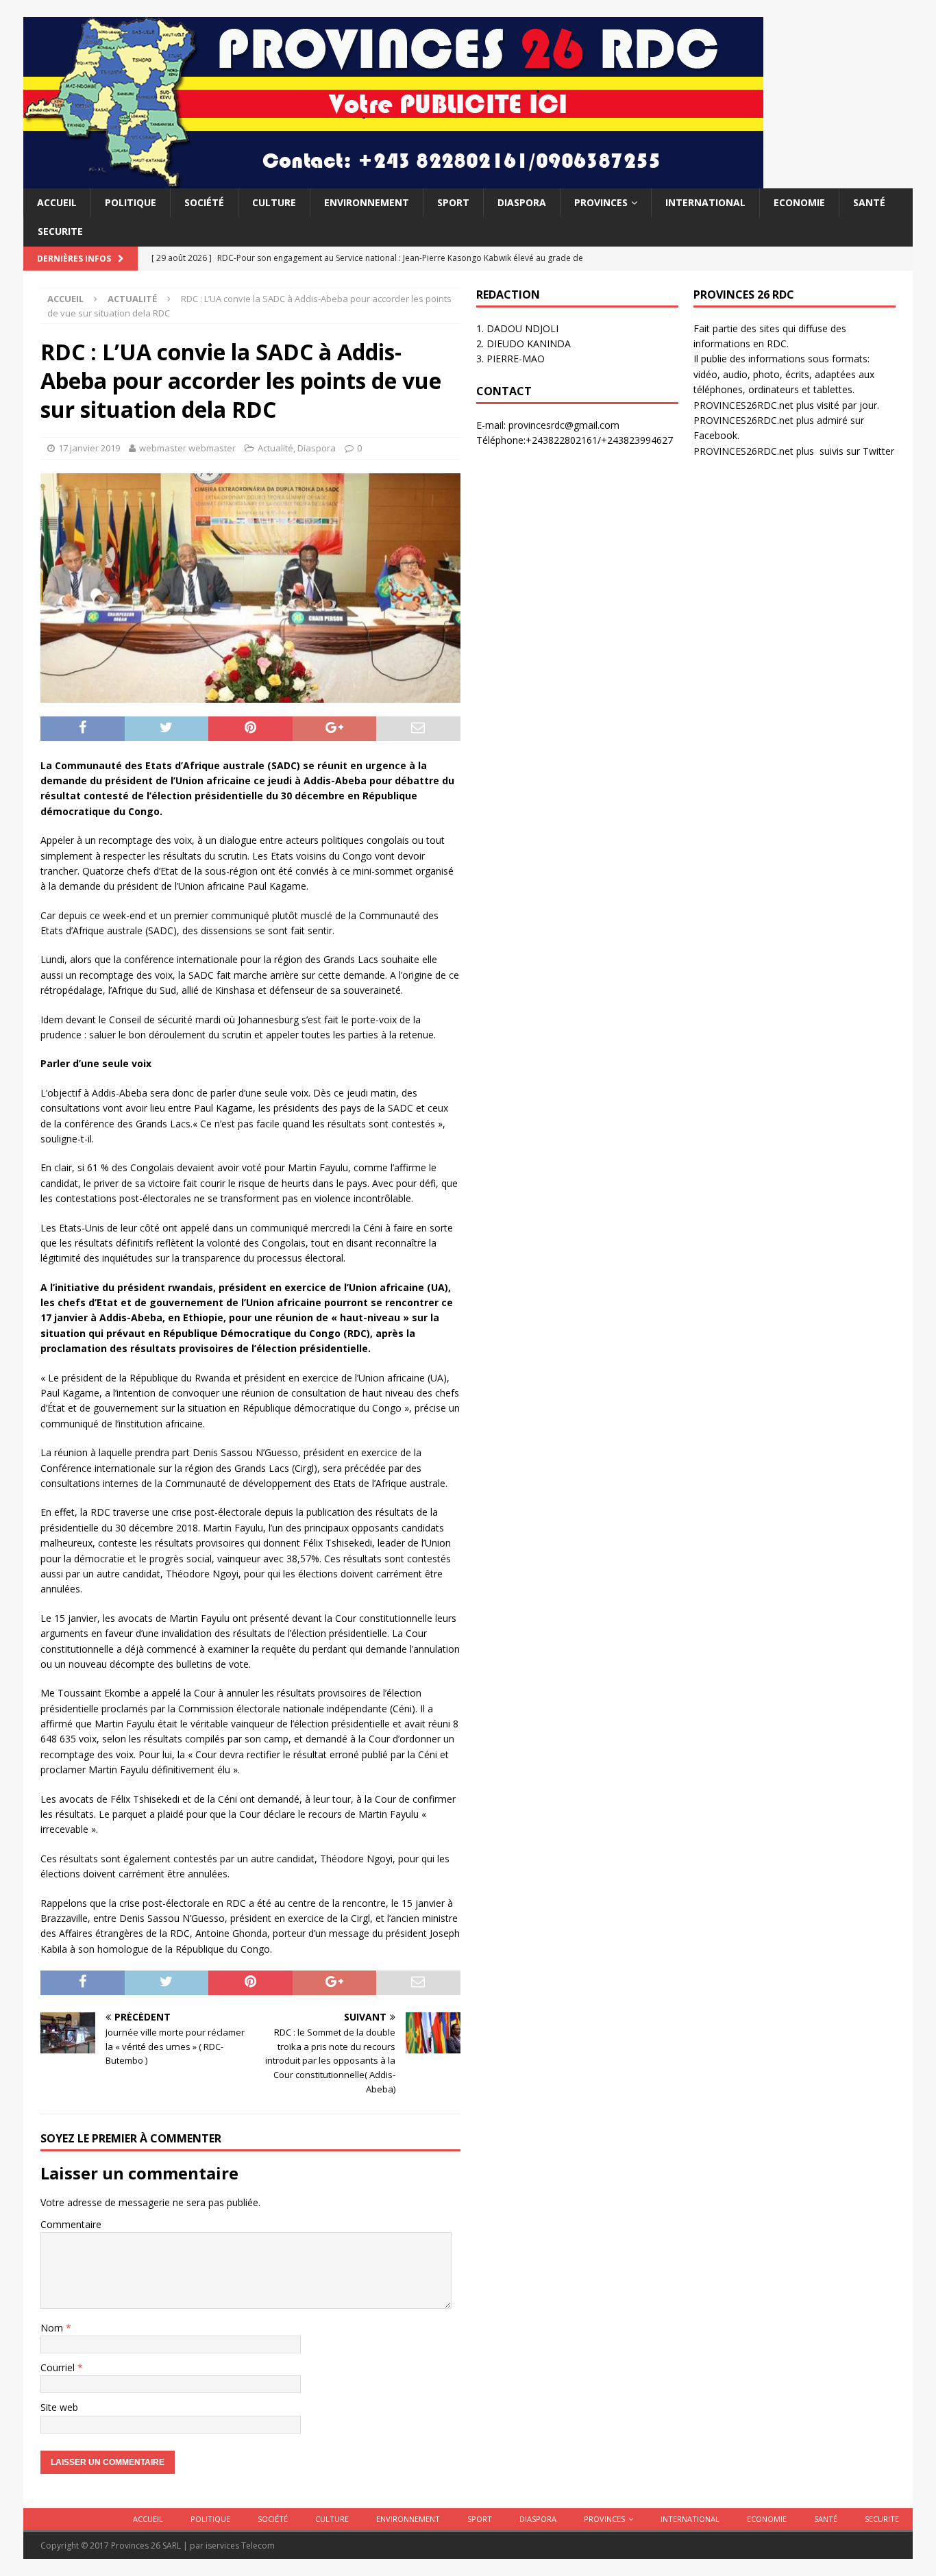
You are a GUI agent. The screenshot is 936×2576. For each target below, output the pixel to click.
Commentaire (71, 2224)
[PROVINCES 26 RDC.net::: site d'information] (393, 180)
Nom (53, 2328)
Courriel (59, 2367)
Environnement (367, 202)
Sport (453, 202)
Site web (59, 2407)
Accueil (57, 202)
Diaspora (522, 202)
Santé (869, 202)
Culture (274, 202)
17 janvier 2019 (89, 448)
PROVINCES (601, 202)
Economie (799, 202)
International (705, 202)
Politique (131, 202)
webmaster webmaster (187, 448)
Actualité (275, 448)
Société (204, 202)
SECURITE (60, 231)
